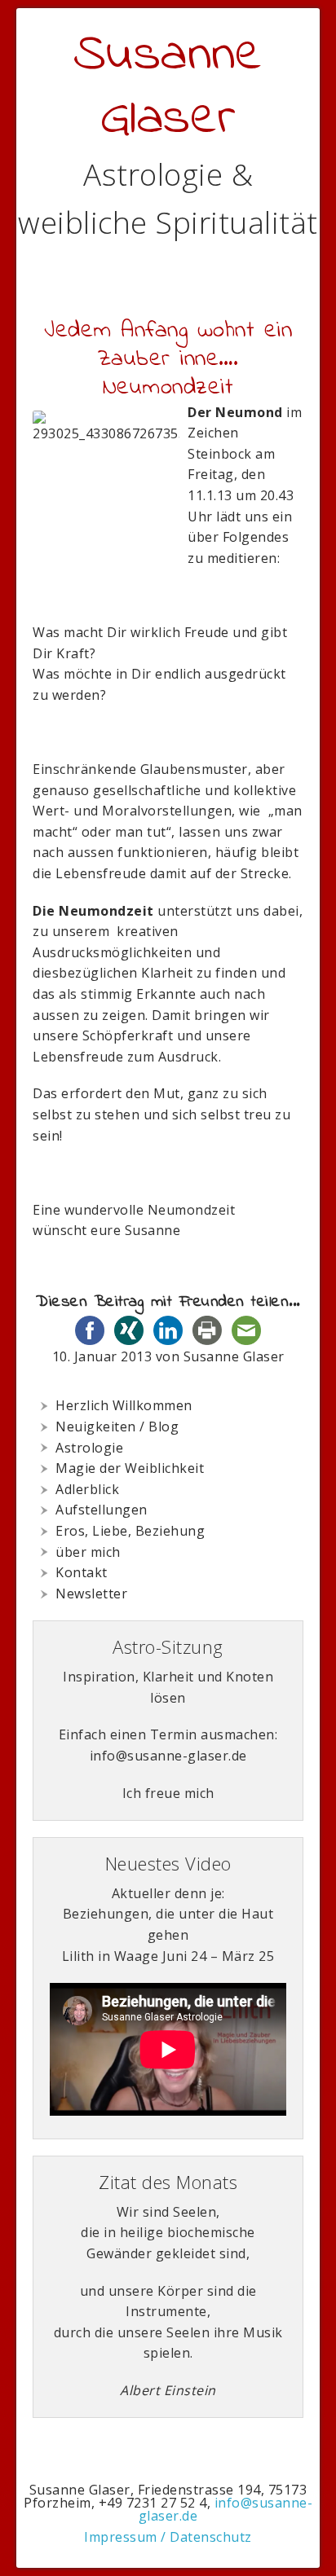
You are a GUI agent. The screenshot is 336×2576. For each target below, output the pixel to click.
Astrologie (89, 1448)
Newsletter (91, 1594)
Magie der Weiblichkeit (130, 1468)
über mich (88, 1552)
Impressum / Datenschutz (168, 2537)
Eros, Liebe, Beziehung (130, 1531)
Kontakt (82, 1572)
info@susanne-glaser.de (225, 2509)
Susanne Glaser (168, 88)
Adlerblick (87, 1489)
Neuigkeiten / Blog (117, 1426)
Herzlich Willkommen (124, 1405)
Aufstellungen (102, 1510)
